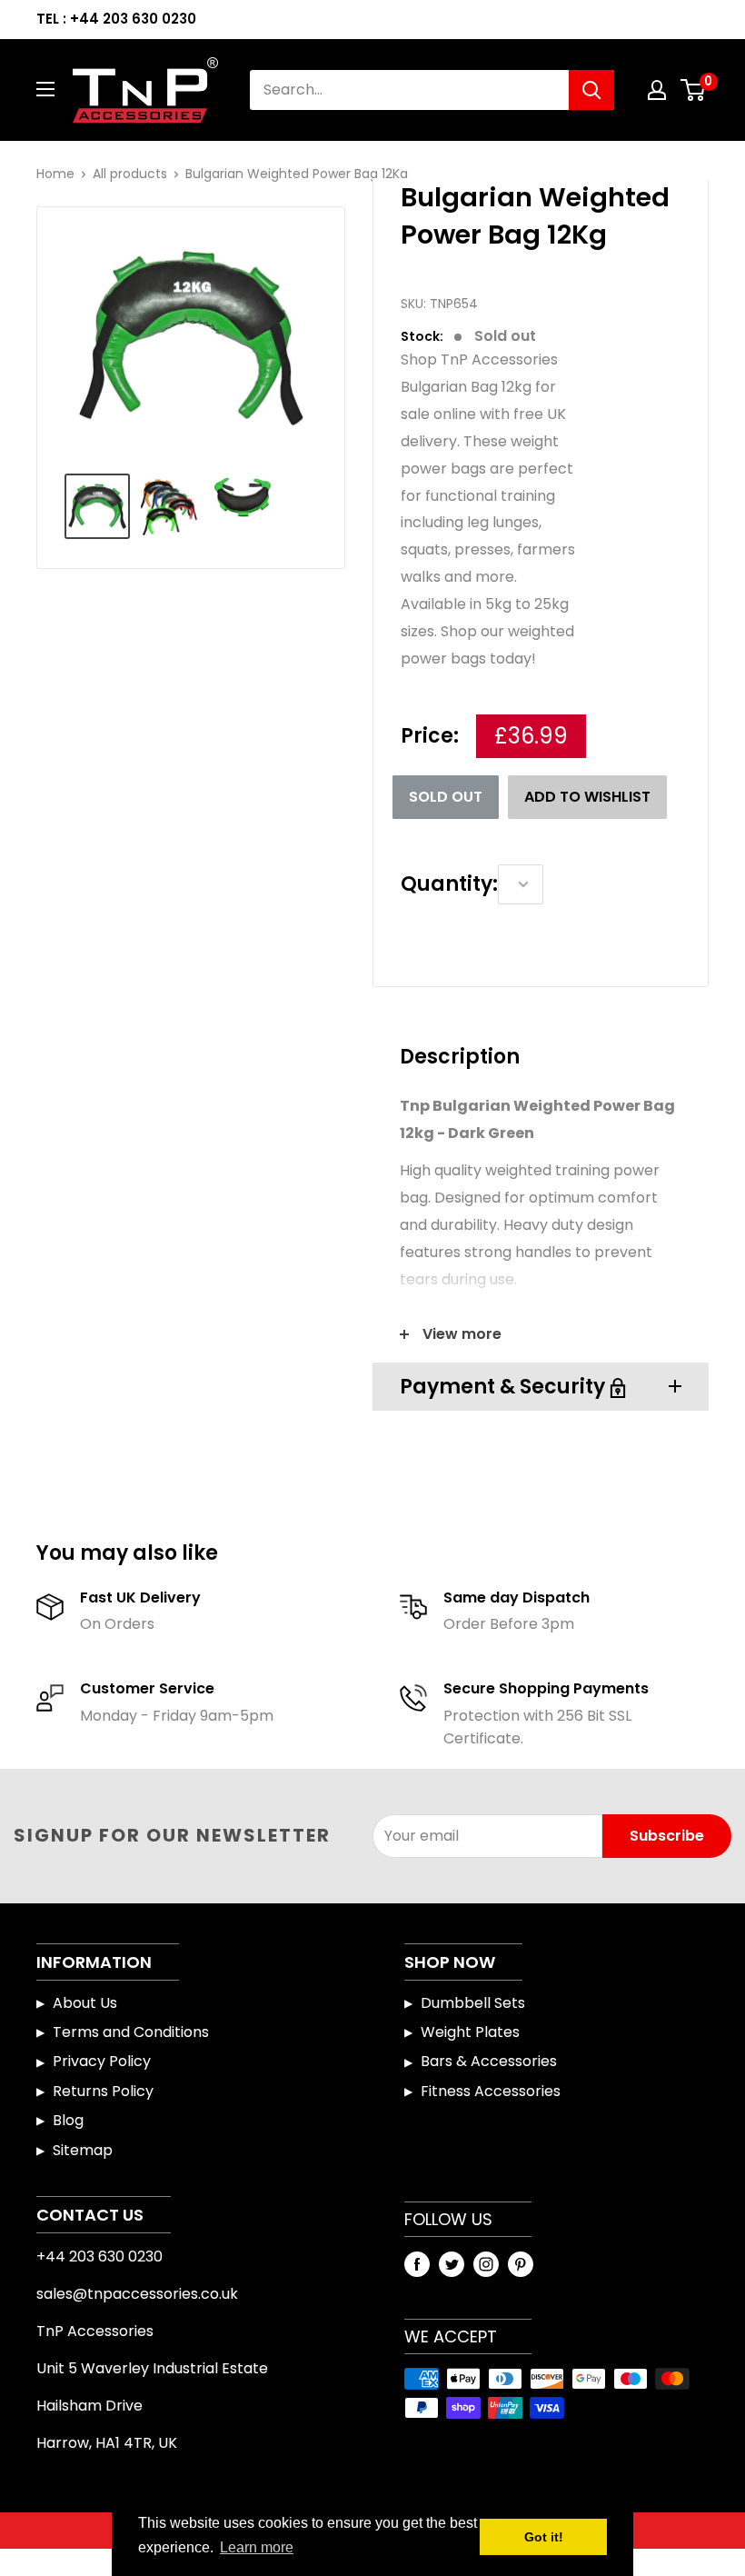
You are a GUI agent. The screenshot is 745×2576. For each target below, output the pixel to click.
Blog (68, 2120)
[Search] (591, 90)
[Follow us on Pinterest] (521, 2264)
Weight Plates (470, 2032)
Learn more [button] (257, 2547)
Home (55, 174)
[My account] (657, 90)
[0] (694, 90)
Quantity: (449, 884)
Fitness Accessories (491, 2091)
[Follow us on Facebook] (417, 2264)
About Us (85, 2003)
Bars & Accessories (489, 2061)
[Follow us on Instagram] (486, 2264)
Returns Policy (103, 2091)
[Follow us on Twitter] (452, 2264)
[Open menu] (45, 89)
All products (130, 174)
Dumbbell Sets (473, 2003)
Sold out (446, 797)
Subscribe (667, 1836)
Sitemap (83, 2150)
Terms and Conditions (131, 2032)
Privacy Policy (102, 2061)
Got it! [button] (544, 2537)
